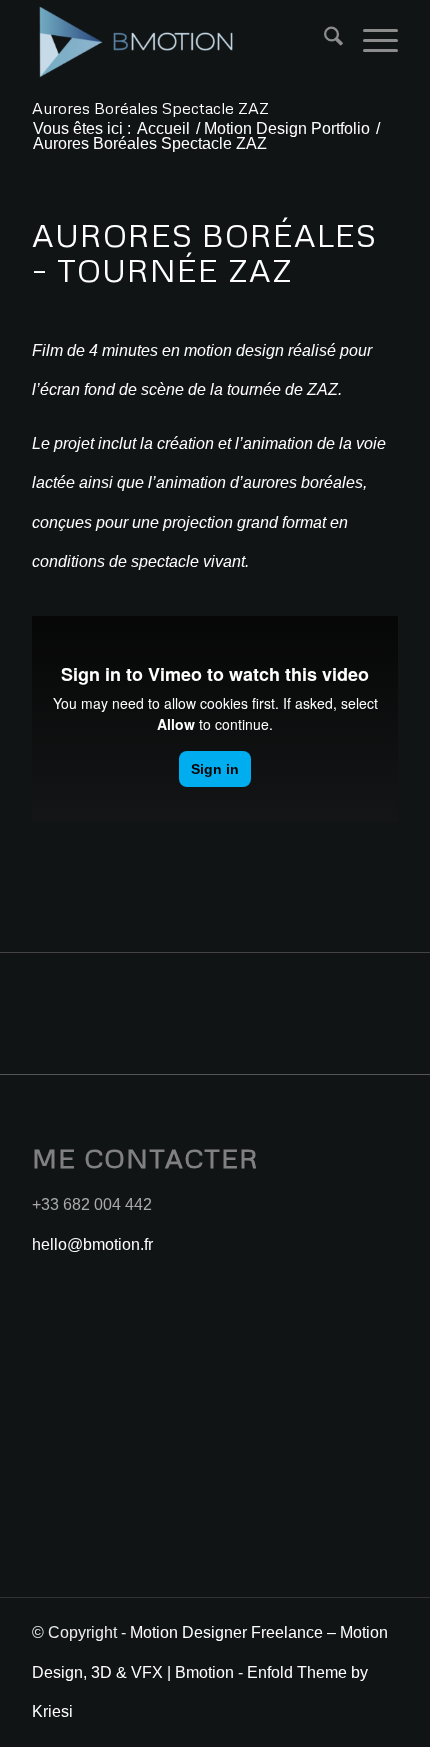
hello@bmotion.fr (92, 1244)
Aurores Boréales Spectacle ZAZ (150, 108)
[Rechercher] (323, 40)
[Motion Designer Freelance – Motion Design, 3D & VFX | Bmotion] (178, 40)
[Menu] (370, 40)
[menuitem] (323, 40)
